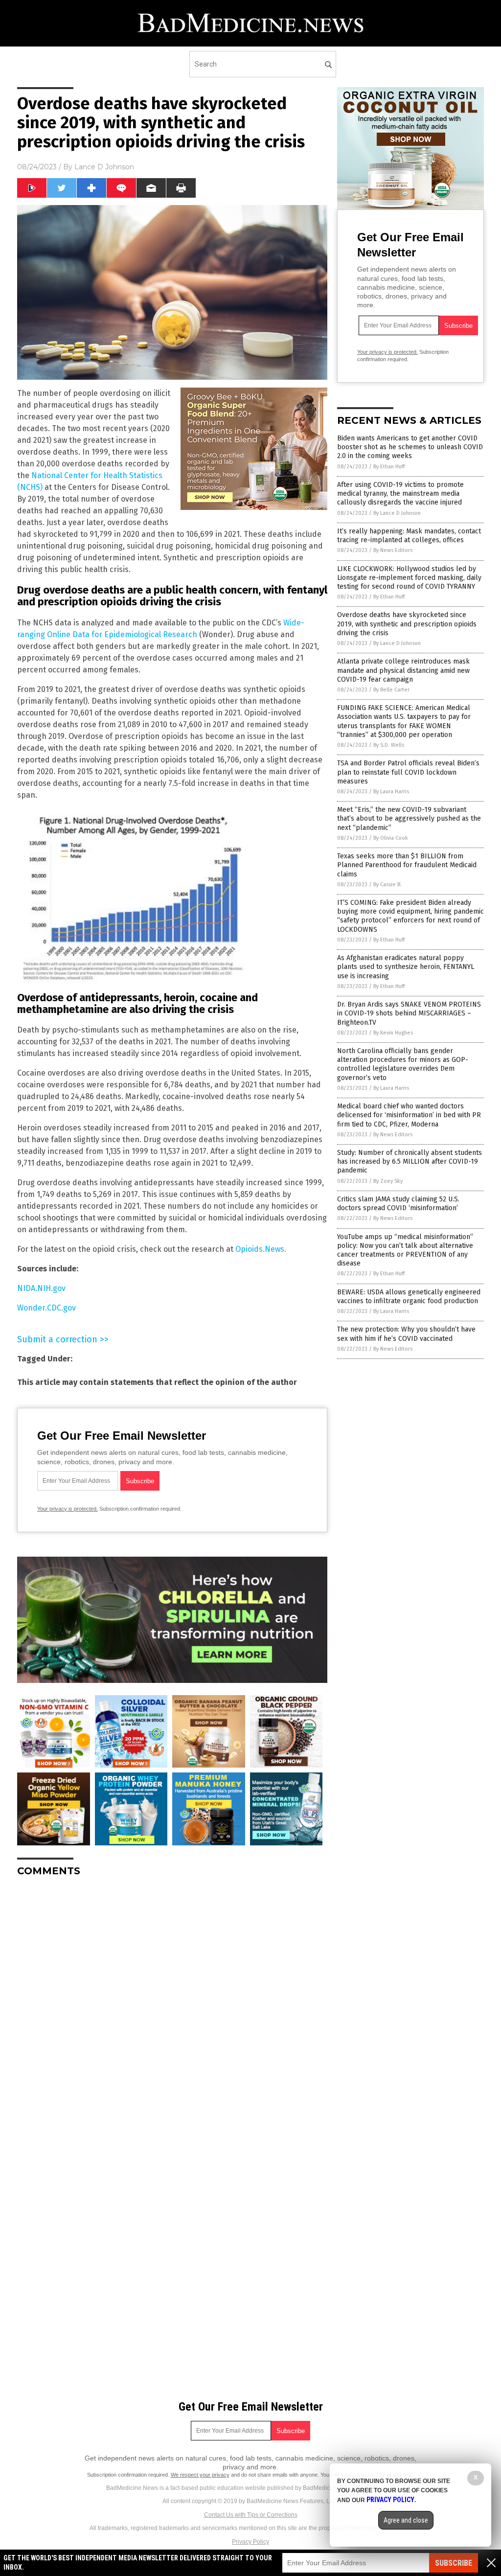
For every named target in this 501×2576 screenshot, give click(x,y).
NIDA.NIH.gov (41, 1288)
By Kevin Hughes (393, 1033)
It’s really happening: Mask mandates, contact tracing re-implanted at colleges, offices (409, 536)
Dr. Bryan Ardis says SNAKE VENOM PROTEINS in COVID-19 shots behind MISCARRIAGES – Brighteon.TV (409, 1013)
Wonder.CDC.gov (46, 1308)
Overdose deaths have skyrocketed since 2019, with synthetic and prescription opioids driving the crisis (407, 624)
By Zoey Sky (388, 1181)
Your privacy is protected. (68, 1509)
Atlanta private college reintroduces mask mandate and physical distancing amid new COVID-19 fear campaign (403, 670)
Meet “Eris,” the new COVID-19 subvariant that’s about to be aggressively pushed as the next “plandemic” (409, 818)
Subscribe (454, 2563)
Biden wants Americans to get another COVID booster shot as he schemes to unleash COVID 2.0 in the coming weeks (410, 447)
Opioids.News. (261, 1249)
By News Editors (393, 550)
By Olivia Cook (391, 838)
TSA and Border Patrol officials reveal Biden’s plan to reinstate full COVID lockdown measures (408, 772)
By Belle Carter (391, 690)
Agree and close (406, 2520)
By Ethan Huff (389, 467)
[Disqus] (172, 2007)
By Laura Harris (391, 792)
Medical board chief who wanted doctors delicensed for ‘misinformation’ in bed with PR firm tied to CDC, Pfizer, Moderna (409, 1115)
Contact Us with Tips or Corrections (251, 2515)
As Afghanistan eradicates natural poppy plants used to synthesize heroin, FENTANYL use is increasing (406, 967)
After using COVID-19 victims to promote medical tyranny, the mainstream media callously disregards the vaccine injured (400, 494)
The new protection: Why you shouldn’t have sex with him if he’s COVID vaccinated (406, 1334)
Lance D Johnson (104, 167)
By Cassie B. (387, 885)
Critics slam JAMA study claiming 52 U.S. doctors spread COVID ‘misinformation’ (398, 1204)
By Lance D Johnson (397, 513)
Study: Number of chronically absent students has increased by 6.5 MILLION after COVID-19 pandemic (410, 1161)
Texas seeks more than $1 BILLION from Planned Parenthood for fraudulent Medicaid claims (407, 865)
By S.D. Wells (389, 745)
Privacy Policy (250, 2542)
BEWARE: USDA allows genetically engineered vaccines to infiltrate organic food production (409, 1297)
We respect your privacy (200, 2475)
